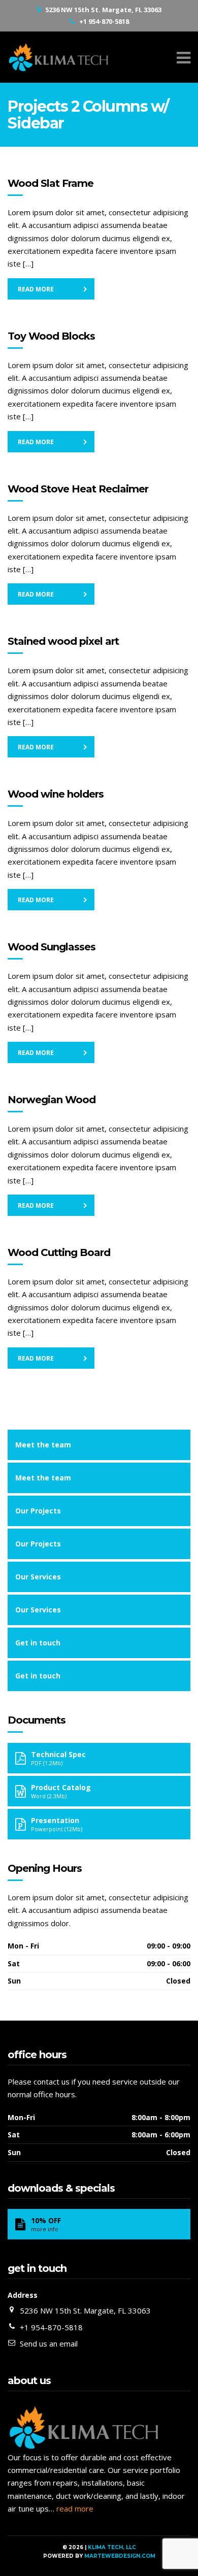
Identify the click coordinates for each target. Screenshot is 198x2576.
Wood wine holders (56, 794)
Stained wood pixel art (63, 641)
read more (75, 2508)
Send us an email (49, 2343)
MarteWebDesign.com (120, 2556)
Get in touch (38, 1643)
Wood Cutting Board (59, 1252)
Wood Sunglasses (52, 947)
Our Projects (38, 1511)
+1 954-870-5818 (104, 21)
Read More (36, 289)
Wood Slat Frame (51, 183)
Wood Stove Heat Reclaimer (78, 489)
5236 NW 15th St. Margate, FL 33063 (103, 10)
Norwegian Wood (52, 1100)
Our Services (38, 1577)
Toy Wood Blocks (51, 336)
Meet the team (43, 1445)
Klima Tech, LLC (112, 2547)
